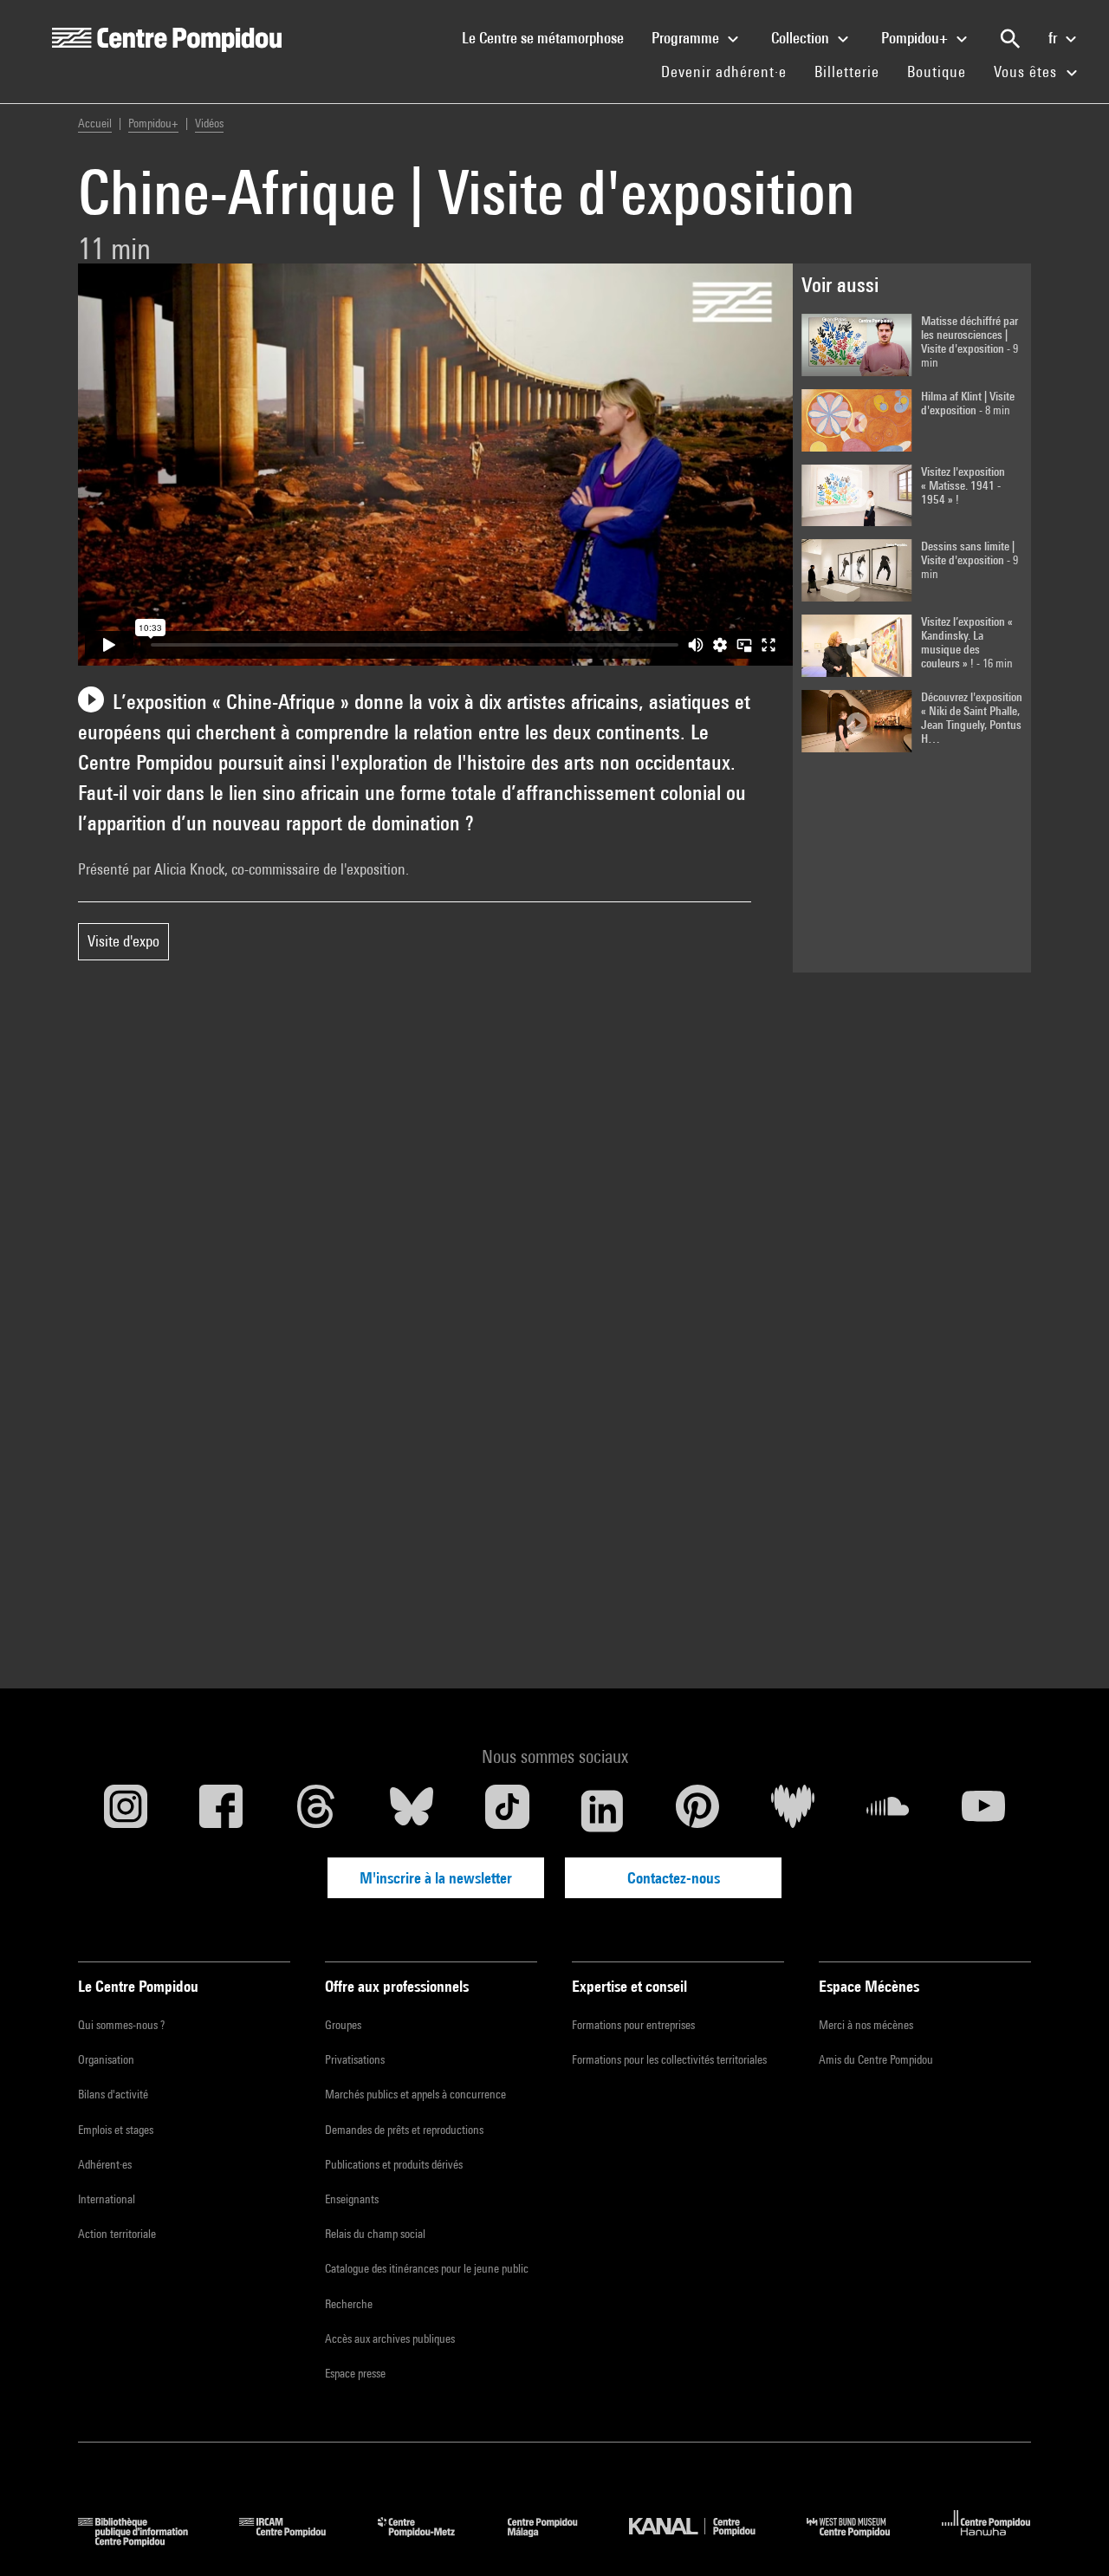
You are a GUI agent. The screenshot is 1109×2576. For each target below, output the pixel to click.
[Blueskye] (412, 1811)
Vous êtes (1028, 72)
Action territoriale (117, 2234)
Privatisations (355, 2059)
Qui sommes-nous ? (121, 2025)
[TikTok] (507, 1811)
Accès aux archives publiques (390, 2339)
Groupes (343, 2025)
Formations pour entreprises (633, 2025)
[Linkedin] (602, 1811)
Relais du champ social (375, 2234)
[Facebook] (221, 1811)
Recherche (349, 2304)
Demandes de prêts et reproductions (404, 2130)
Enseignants (352, 2199)
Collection (802, 38)
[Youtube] (983, 1811)
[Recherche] (1010, 39)
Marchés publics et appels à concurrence (415, 2094)
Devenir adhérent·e (731, 71)
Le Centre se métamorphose (550, 37)
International (107, 2199)
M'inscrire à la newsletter (436, 1878)
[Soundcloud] (888, 1811)
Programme (687, 38)
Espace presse (355, 2373)
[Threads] (316, 1811)
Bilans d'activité (113, 2094)
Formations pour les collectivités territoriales (669, 2059)
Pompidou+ (916, 38)
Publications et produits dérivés (394, 2164)
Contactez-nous (674, 1878)
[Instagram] (126, 1811)
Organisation (106, 2059)
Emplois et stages (116, 2130)
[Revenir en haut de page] (1068, 2535)
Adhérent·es (105, 2164)
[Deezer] (793, 1811)
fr (1054, 38)
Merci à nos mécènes (866, 2025)
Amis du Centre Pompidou (876, 2059)
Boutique (944, 71)
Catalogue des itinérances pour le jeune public (427, 2268)
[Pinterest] (697, 1811)
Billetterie (847, 72)
